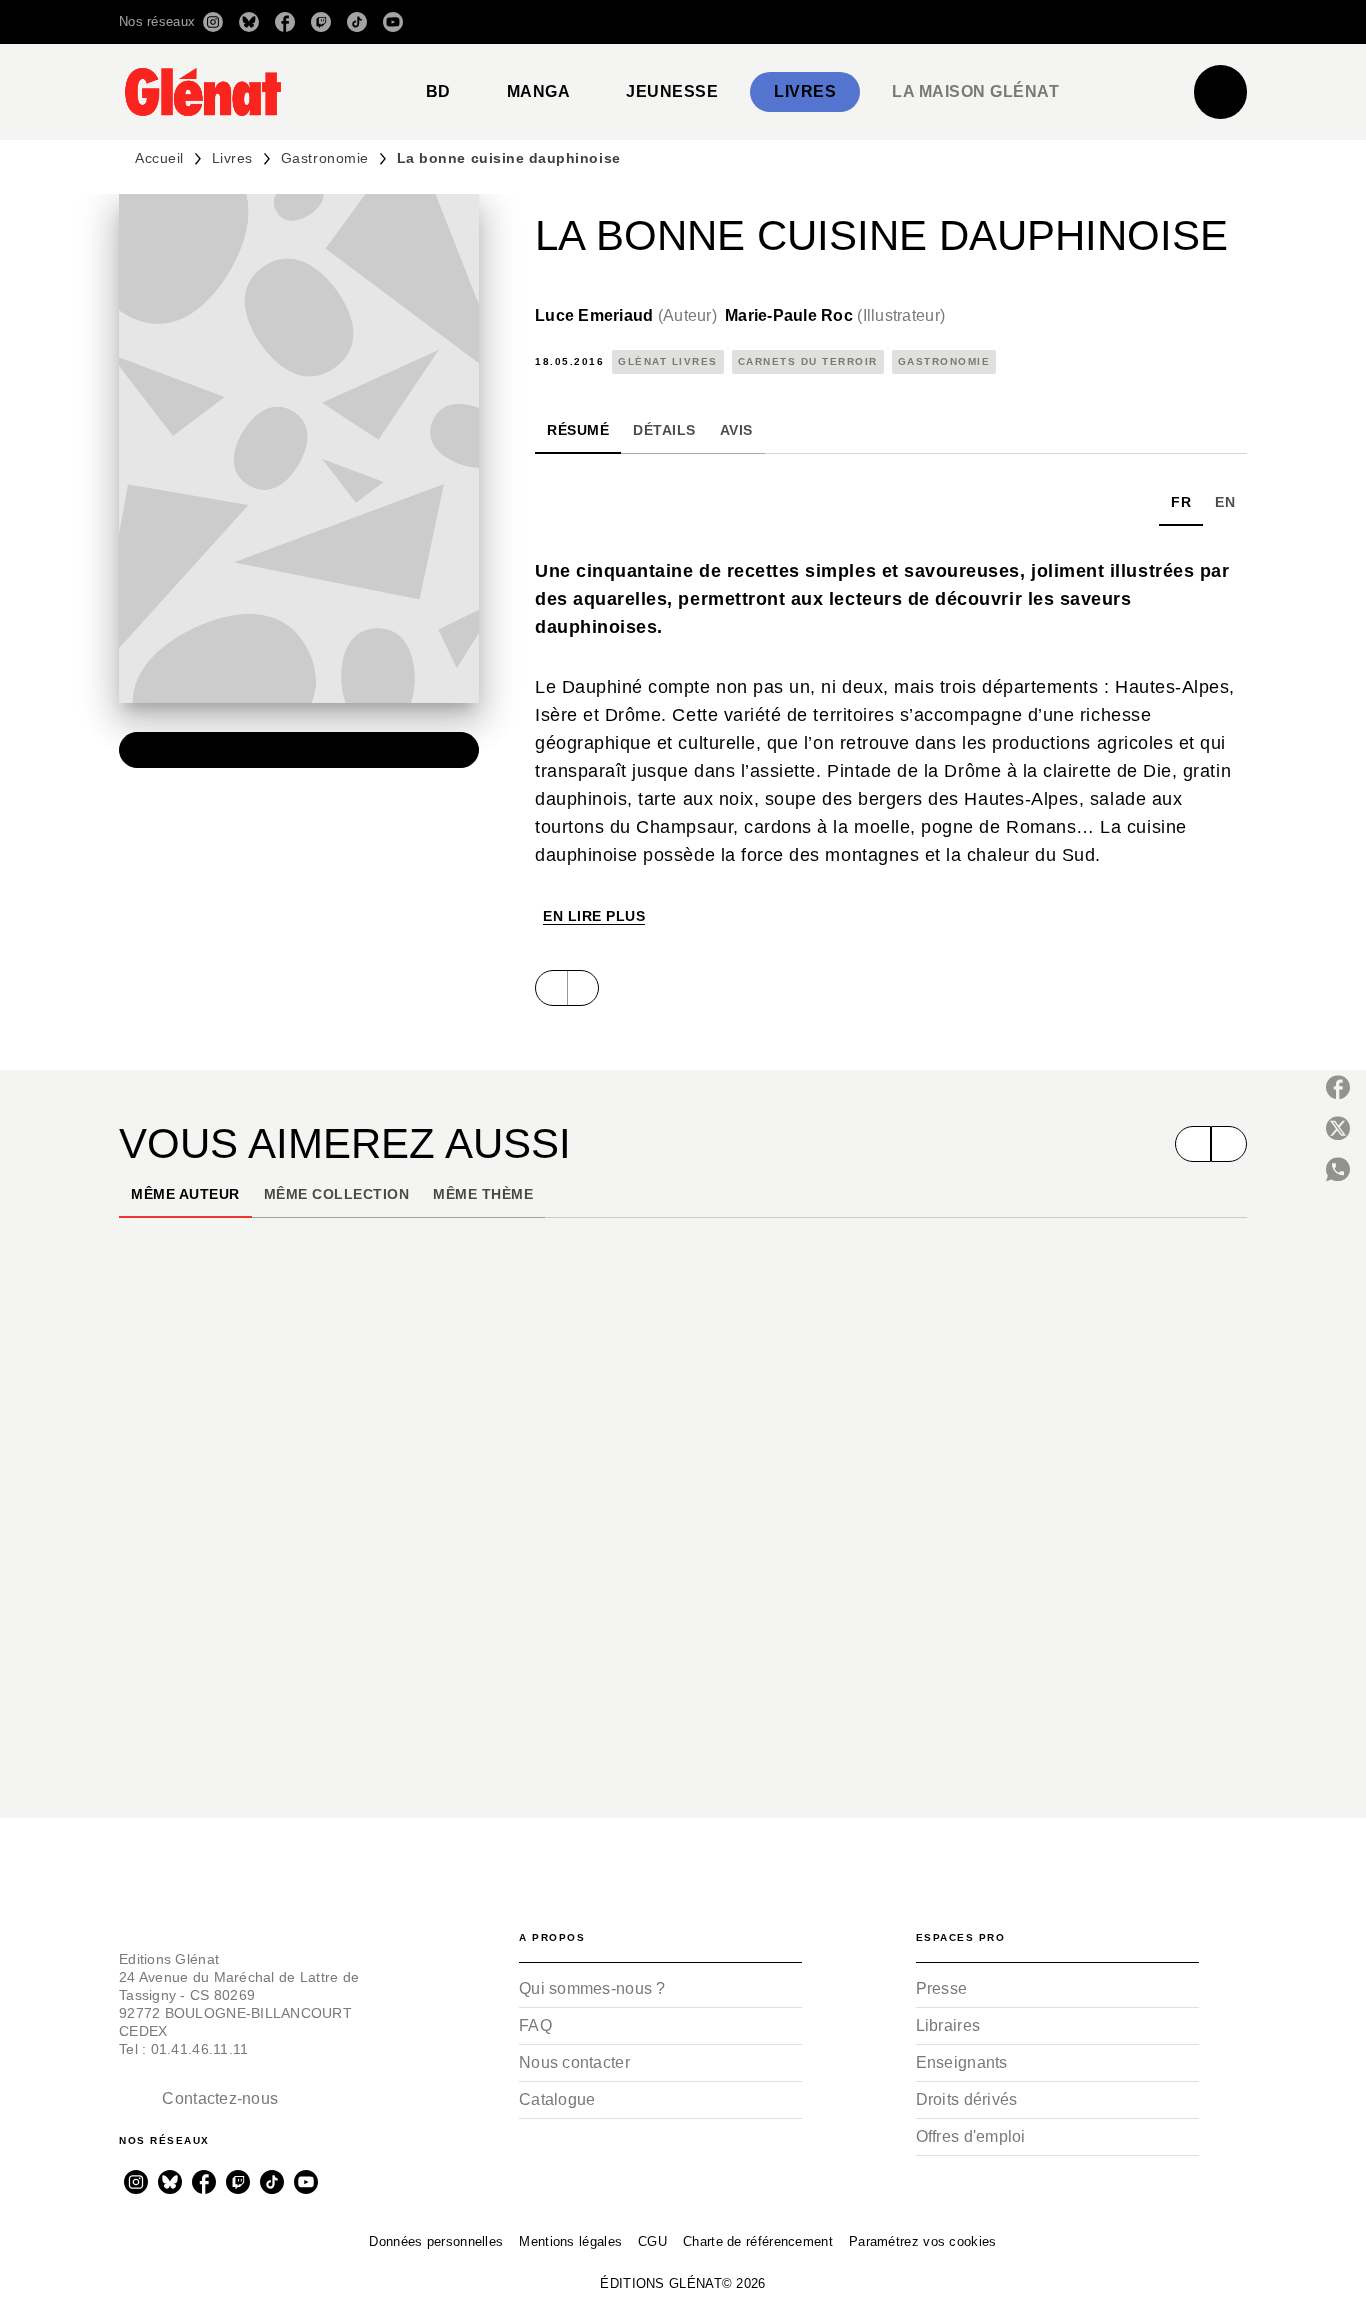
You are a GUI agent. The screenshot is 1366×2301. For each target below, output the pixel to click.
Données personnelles (436, 2241)
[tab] (438, 92)
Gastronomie (325, 158)
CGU (652, 2241)
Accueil (159, 158)
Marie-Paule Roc (835, 315)
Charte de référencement (758, 2241)
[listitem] (213, 22)
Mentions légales (570, 2241)
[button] (965, 22)
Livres (232, 158)
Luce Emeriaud (626, 315)
